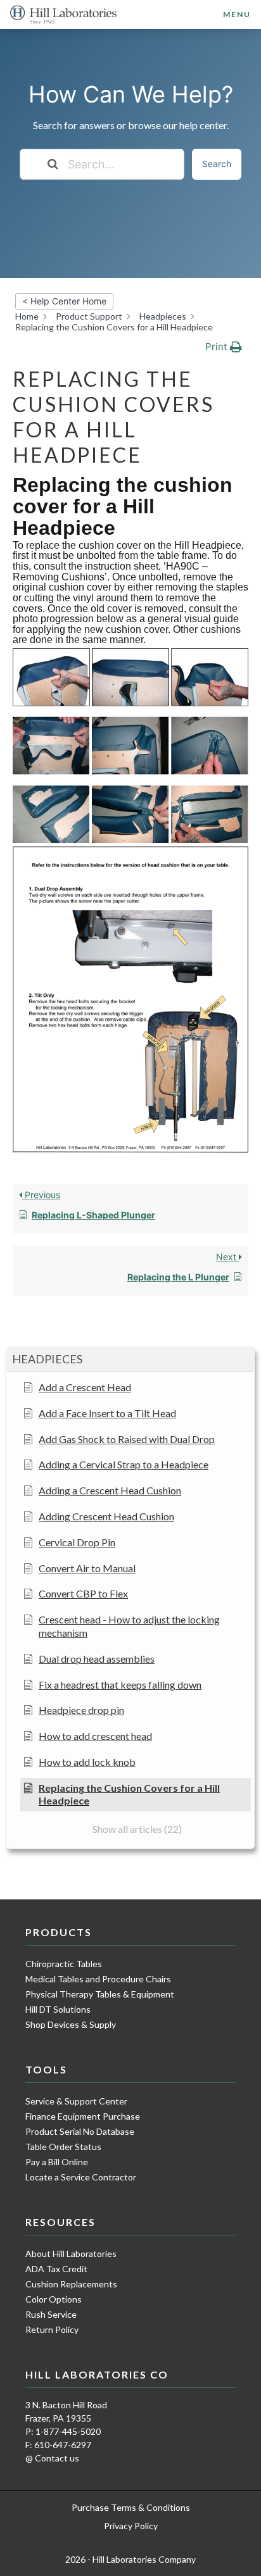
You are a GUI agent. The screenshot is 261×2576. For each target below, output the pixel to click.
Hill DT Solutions (58, 2009)
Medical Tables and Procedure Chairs (98, 1979)
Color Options (54, 2299)
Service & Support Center (76, 2101)
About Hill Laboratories (71, 2254)
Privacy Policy (131, 2526)
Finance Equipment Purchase (83, 2116)
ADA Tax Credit (56, 2269)
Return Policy (52, 2329)
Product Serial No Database (80, 2131)
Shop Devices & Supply (71, 2024)
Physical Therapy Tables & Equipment (100, 1994)
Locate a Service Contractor (81, 2177)
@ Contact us (52, 2458)
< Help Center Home (64, 301)
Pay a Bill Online (57, 2162)
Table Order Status (63, 2147)
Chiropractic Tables (64, 1964)
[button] (130, 1360)
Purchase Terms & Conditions (131, 2507)
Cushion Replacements (71, 2284)
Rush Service (51, 2314)
